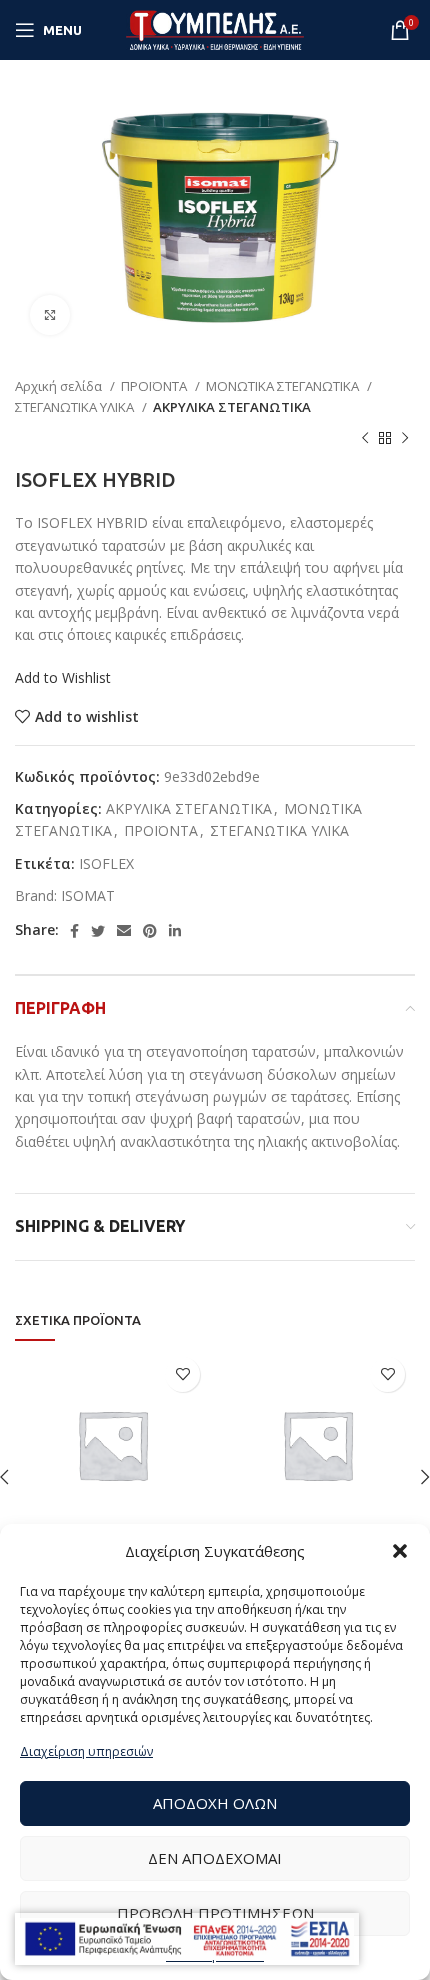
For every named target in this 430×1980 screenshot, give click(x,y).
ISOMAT (88, 895)
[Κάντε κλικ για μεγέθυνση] (50, 315)
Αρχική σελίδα (60, 386)
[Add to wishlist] (182, 1374)
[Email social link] (124, 931)
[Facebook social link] (74, 931)
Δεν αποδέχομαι (215, 1858)
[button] (400, 1551)
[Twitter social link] (98, 931)
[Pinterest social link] (150, 931)
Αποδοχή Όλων (215, 1803)
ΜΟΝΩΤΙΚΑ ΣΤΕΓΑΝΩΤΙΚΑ (284, 386)
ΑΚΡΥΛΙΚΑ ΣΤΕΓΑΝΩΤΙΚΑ (232, 407)
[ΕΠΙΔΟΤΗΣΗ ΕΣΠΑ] (187, 1939)
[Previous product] (365, 438)
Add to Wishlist (63, 677)
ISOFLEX (106, 863)
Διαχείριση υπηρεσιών (86, 1751)
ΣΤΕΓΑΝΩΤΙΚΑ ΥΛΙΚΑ (76, 407)
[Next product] (405, 438)
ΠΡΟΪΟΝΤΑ (155, 386)
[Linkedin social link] (175, 931)
